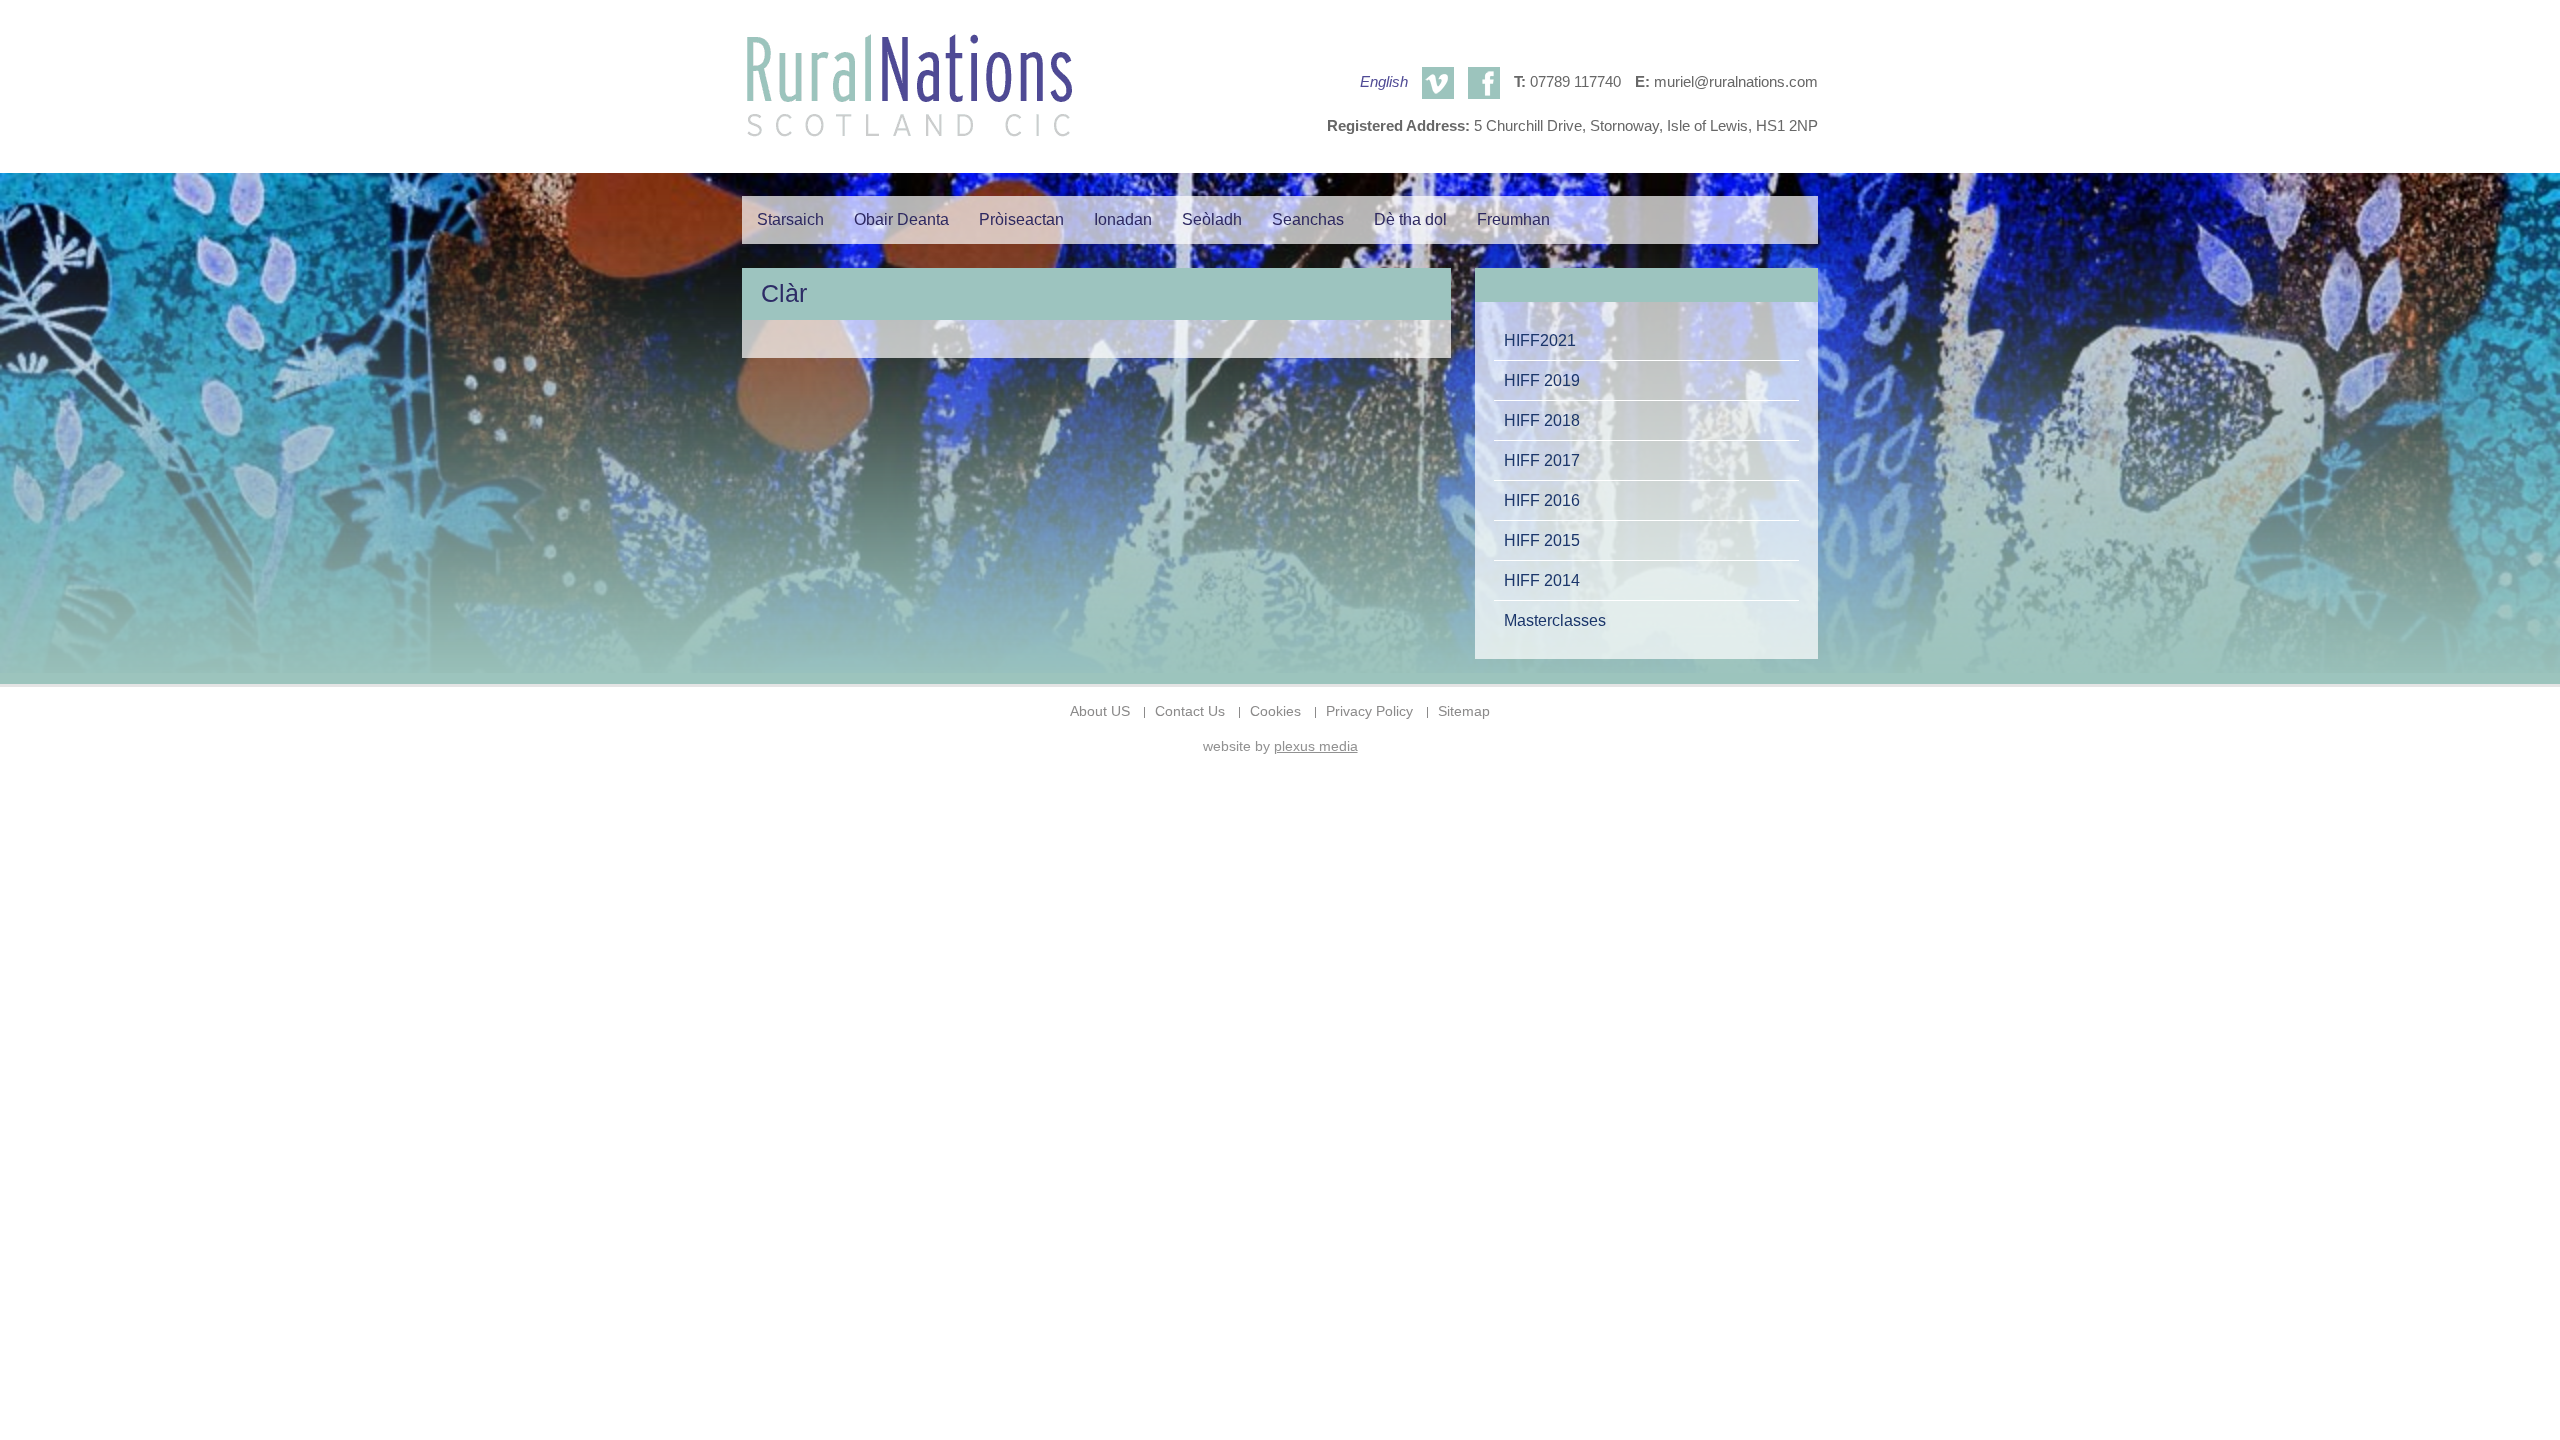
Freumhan (1513, 219)
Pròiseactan (1021, 219)
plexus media (1316, 746)
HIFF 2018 (1542, 420)
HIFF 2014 (1542, 580)
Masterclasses (1555, 620)
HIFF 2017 (1542, 460)
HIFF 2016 (1542, 500)
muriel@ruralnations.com (1736, 81)
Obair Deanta (901, 219)
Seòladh (1212, 219)
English (1384, 81)
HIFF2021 (1540, 340)
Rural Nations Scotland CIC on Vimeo (1438, 83)
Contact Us (1190, 711)
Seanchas (1308, 219)
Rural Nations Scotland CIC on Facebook (1484, 83)
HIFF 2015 (1542, 540)
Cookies (1275, 711)
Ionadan (1123, 219)
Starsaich (790, 219)
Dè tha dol (1410, 219)
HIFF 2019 (1542, 380)
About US (1100, 711)
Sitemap (1464, 711)
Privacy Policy (1369, 711)
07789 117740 (1575, 81)
